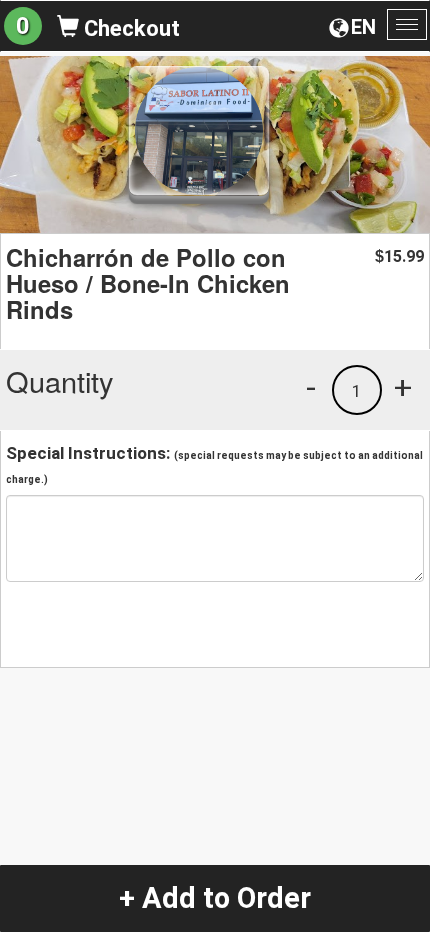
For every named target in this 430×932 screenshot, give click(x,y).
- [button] (311, 387)
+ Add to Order (215, 898)
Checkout (129, 28)
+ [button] (403, 387)
